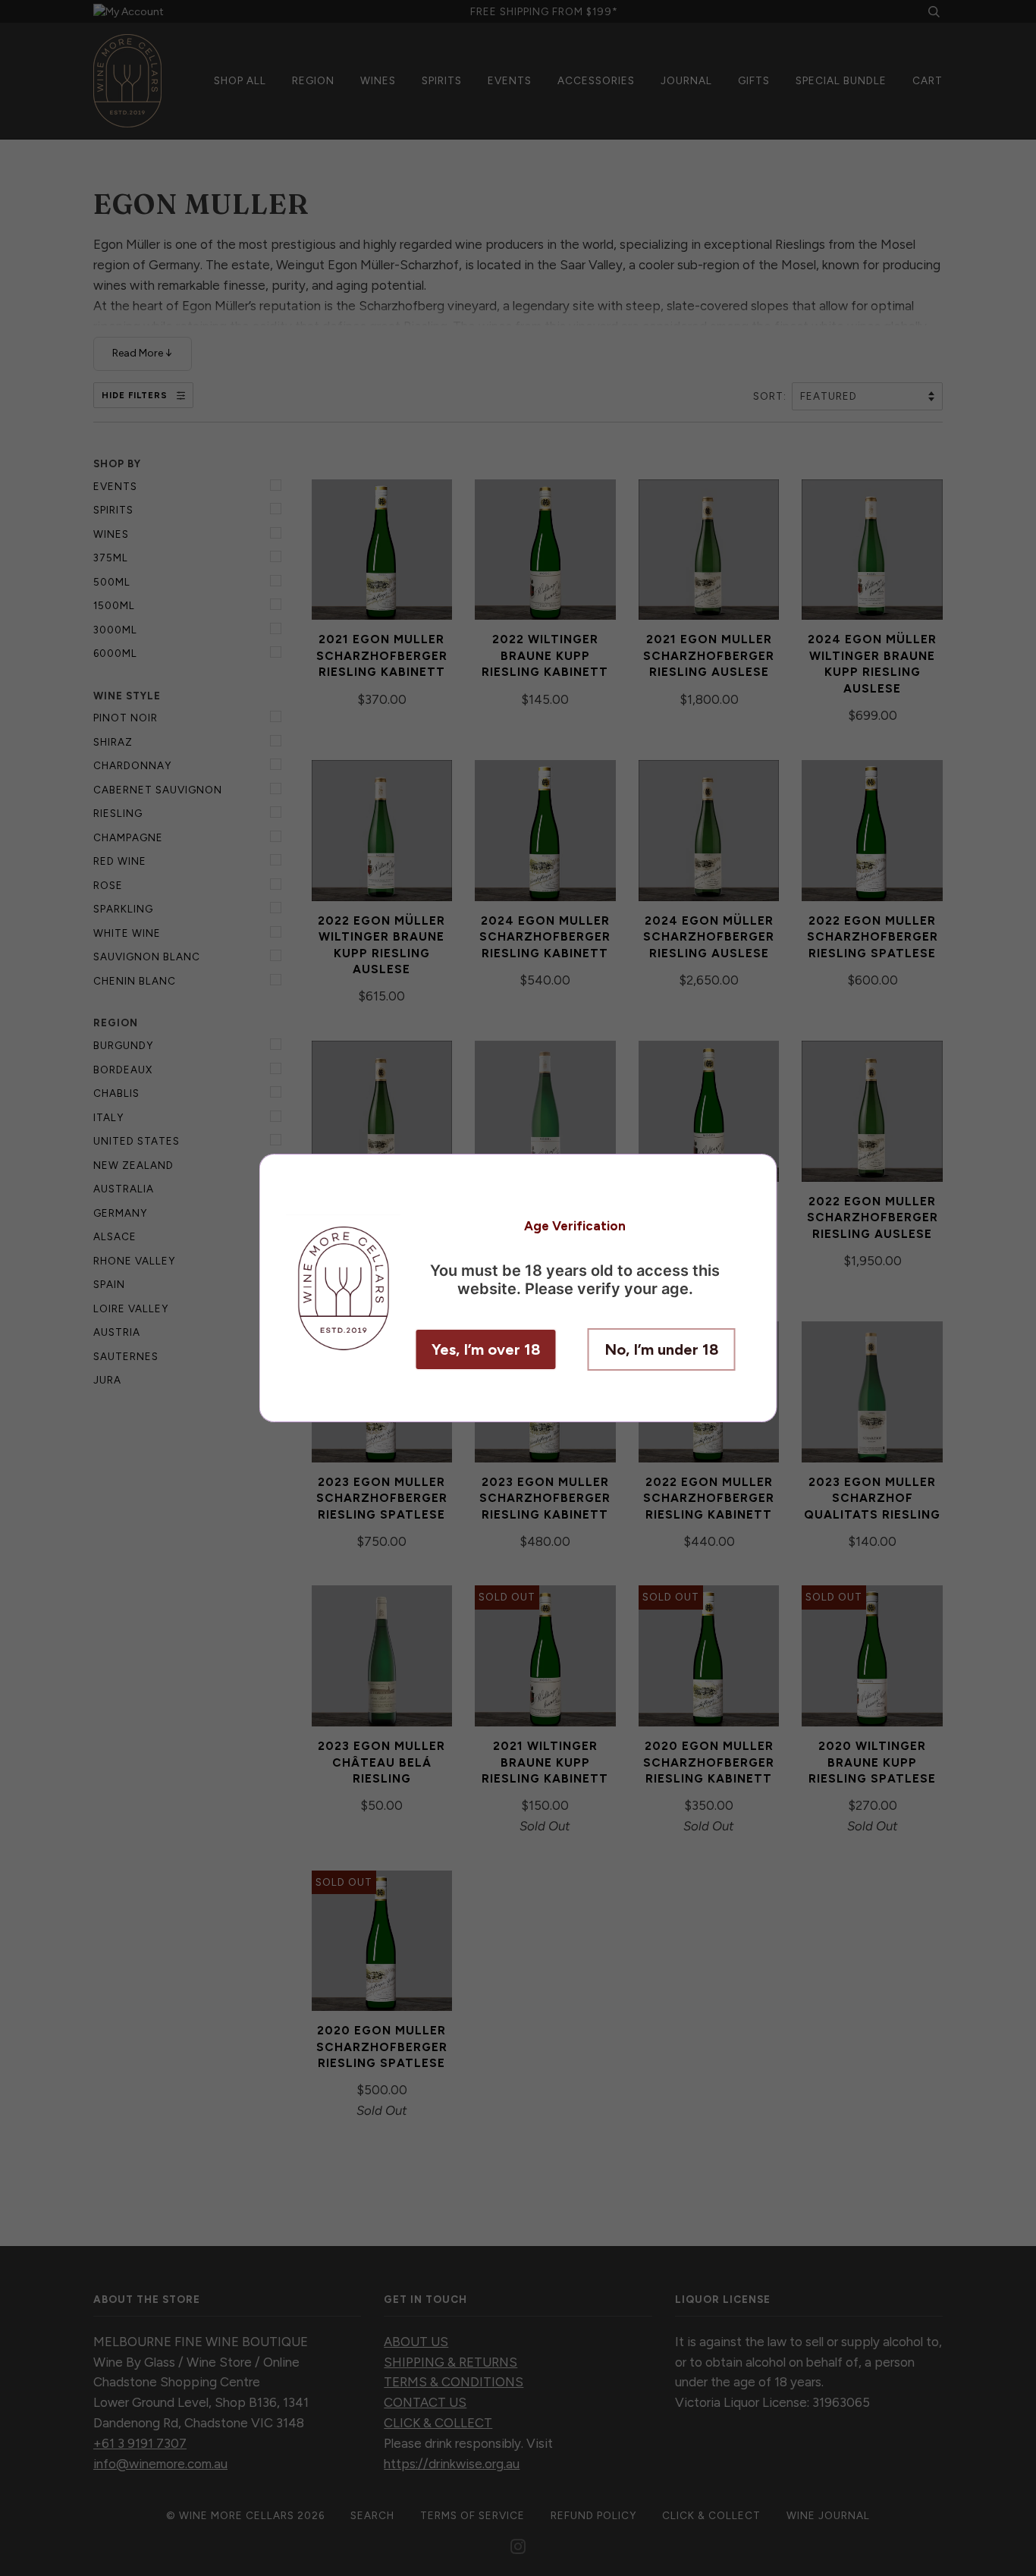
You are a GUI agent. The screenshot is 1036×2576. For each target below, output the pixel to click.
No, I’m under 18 (662, 1349)
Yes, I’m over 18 (486, 1349)
